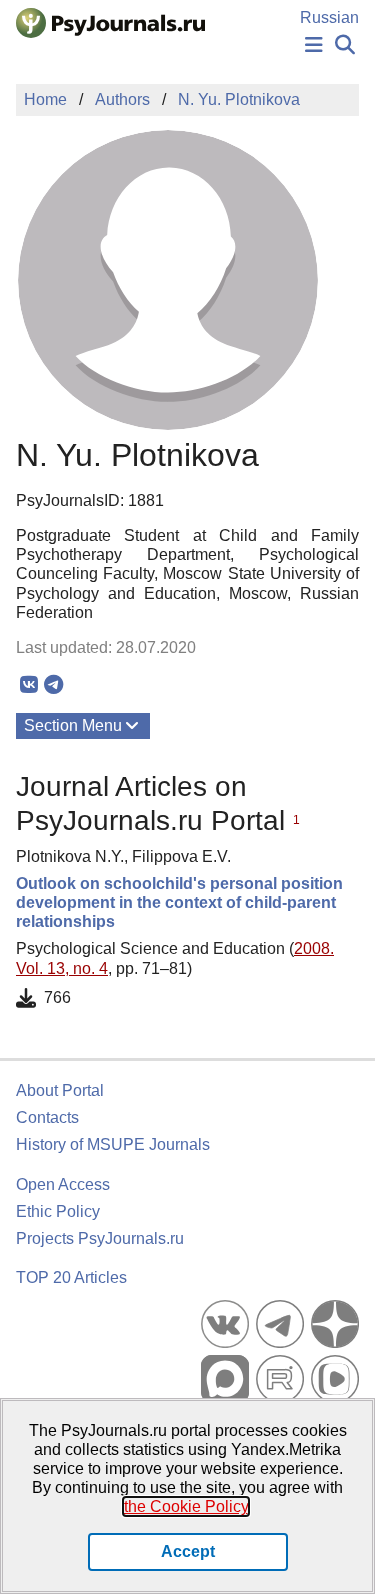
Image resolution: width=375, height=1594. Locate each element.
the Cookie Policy (186, 1506)
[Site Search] (345, 45)
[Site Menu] (314, 45)
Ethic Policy (58, 1211)
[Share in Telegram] (53, 685)
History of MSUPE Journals (113, 1144)
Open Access (63, 1184)
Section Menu (73, 725)
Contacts (47, 1117)
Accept (188, 1551)
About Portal (60, 1090)
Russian (329, 17)
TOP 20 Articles (71, 1277)
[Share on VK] (28, 685)
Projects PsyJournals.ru (100, 1238)
